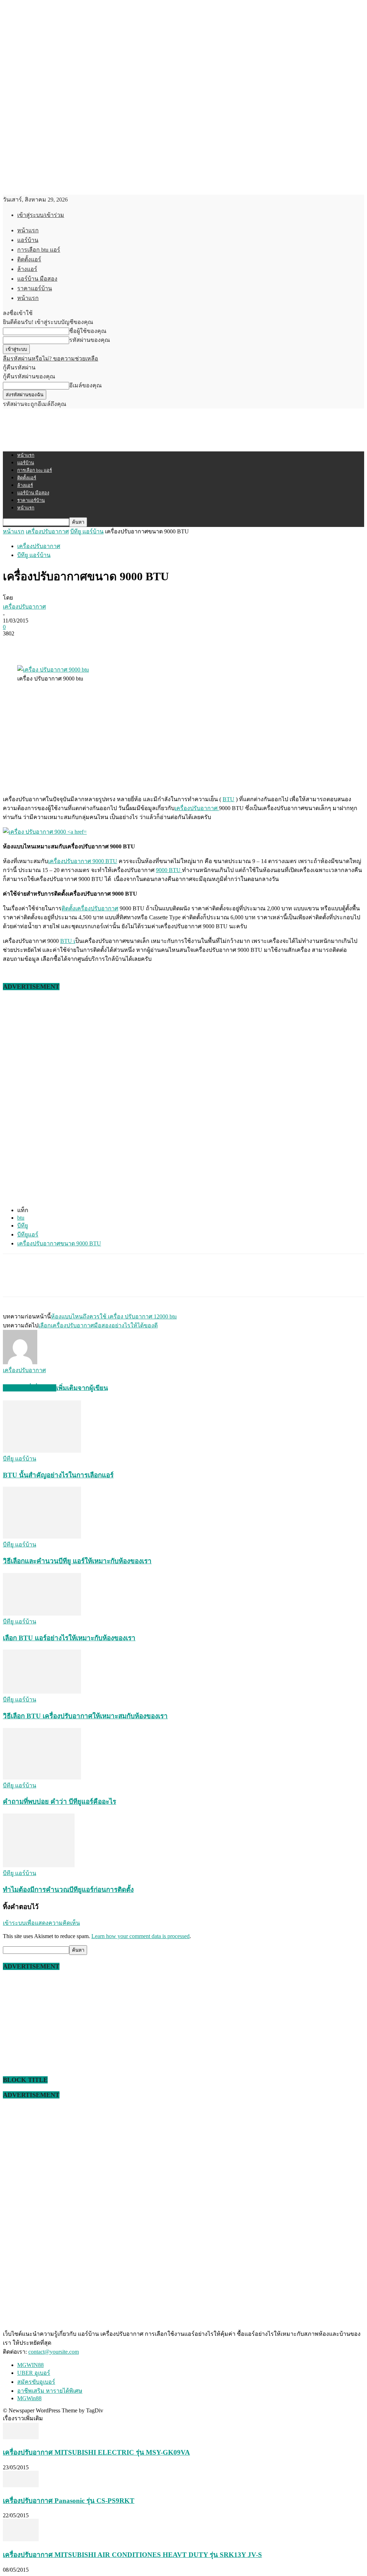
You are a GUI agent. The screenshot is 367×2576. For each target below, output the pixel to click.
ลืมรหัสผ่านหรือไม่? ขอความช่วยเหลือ (51, 359)
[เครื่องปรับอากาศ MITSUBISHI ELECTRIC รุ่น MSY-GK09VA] (21, 2437)
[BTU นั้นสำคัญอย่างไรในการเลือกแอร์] (42, 1451)
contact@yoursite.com (54, 2352)
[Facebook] (15, 644)
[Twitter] (40, 644)
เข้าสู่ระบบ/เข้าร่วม (41, 215)
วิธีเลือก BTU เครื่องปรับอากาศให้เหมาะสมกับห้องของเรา (85, 1716)
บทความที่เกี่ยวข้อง (30, 1388)
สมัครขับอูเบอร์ (36, 2382)
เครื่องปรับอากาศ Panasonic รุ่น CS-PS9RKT (69, 2501)
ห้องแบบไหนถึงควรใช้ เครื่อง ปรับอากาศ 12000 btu (114, 1316)
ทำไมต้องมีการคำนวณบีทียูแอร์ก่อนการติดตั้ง (68, 1890)
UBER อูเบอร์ (34, 2373)
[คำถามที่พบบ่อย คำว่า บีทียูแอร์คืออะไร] (42, 1778)
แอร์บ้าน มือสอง (37, 279)
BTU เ (68, 941)
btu (21, 1218)
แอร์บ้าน (28, 240)
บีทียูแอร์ (28, 1234)
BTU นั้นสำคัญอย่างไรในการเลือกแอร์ (58, 1475)
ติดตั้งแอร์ (29, 259)
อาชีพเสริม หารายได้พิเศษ (50, 2391)
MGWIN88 (30, 2365)
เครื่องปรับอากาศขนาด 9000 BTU (59, 1243)
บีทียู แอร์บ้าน (87, 531)
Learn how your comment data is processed (140, 1936)
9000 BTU (169, 870)
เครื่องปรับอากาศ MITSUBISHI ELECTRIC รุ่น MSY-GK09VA (96, 2452)
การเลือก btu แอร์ (39, 250)
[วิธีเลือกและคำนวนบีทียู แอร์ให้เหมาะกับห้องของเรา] (42, 1537)
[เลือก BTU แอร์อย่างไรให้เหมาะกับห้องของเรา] (42, 1614)
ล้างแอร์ (27, 269)
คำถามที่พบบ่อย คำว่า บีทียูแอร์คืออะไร (59, 1802)
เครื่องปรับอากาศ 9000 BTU (83, 861)
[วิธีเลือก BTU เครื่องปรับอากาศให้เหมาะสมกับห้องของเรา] (42, 1692)
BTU (228, 799)
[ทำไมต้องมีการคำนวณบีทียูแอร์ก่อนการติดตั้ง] (39, 1865)
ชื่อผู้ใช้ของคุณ (88, 331)
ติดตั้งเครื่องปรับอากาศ (90, 908)
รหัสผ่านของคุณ (90, 340)
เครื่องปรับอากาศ (47, 531)
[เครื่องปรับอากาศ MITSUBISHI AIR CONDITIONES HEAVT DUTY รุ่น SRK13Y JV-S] (21, 2539)
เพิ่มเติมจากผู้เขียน (82, 1388)
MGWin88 (29, 2398)
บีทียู (23, 1226)
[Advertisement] (87, 429)
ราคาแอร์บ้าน (35, 288)
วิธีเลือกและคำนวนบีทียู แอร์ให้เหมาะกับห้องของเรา (77, 1561)
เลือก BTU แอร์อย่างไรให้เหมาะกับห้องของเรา (69, 1638)
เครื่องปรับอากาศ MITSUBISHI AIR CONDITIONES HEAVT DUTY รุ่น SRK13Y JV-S (132, 2555)
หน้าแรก (28, 230)
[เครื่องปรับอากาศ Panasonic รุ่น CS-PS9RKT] (21, 2485)
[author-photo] (20, 1362)
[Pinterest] (66, 644)
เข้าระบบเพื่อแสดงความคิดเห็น (41, 1923)
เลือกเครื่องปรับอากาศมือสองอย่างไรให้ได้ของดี (98, 1325)
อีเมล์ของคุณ (85, 385)
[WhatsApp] (92, 644)
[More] (118, 644)
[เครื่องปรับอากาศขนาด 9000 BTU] (45, 832)
